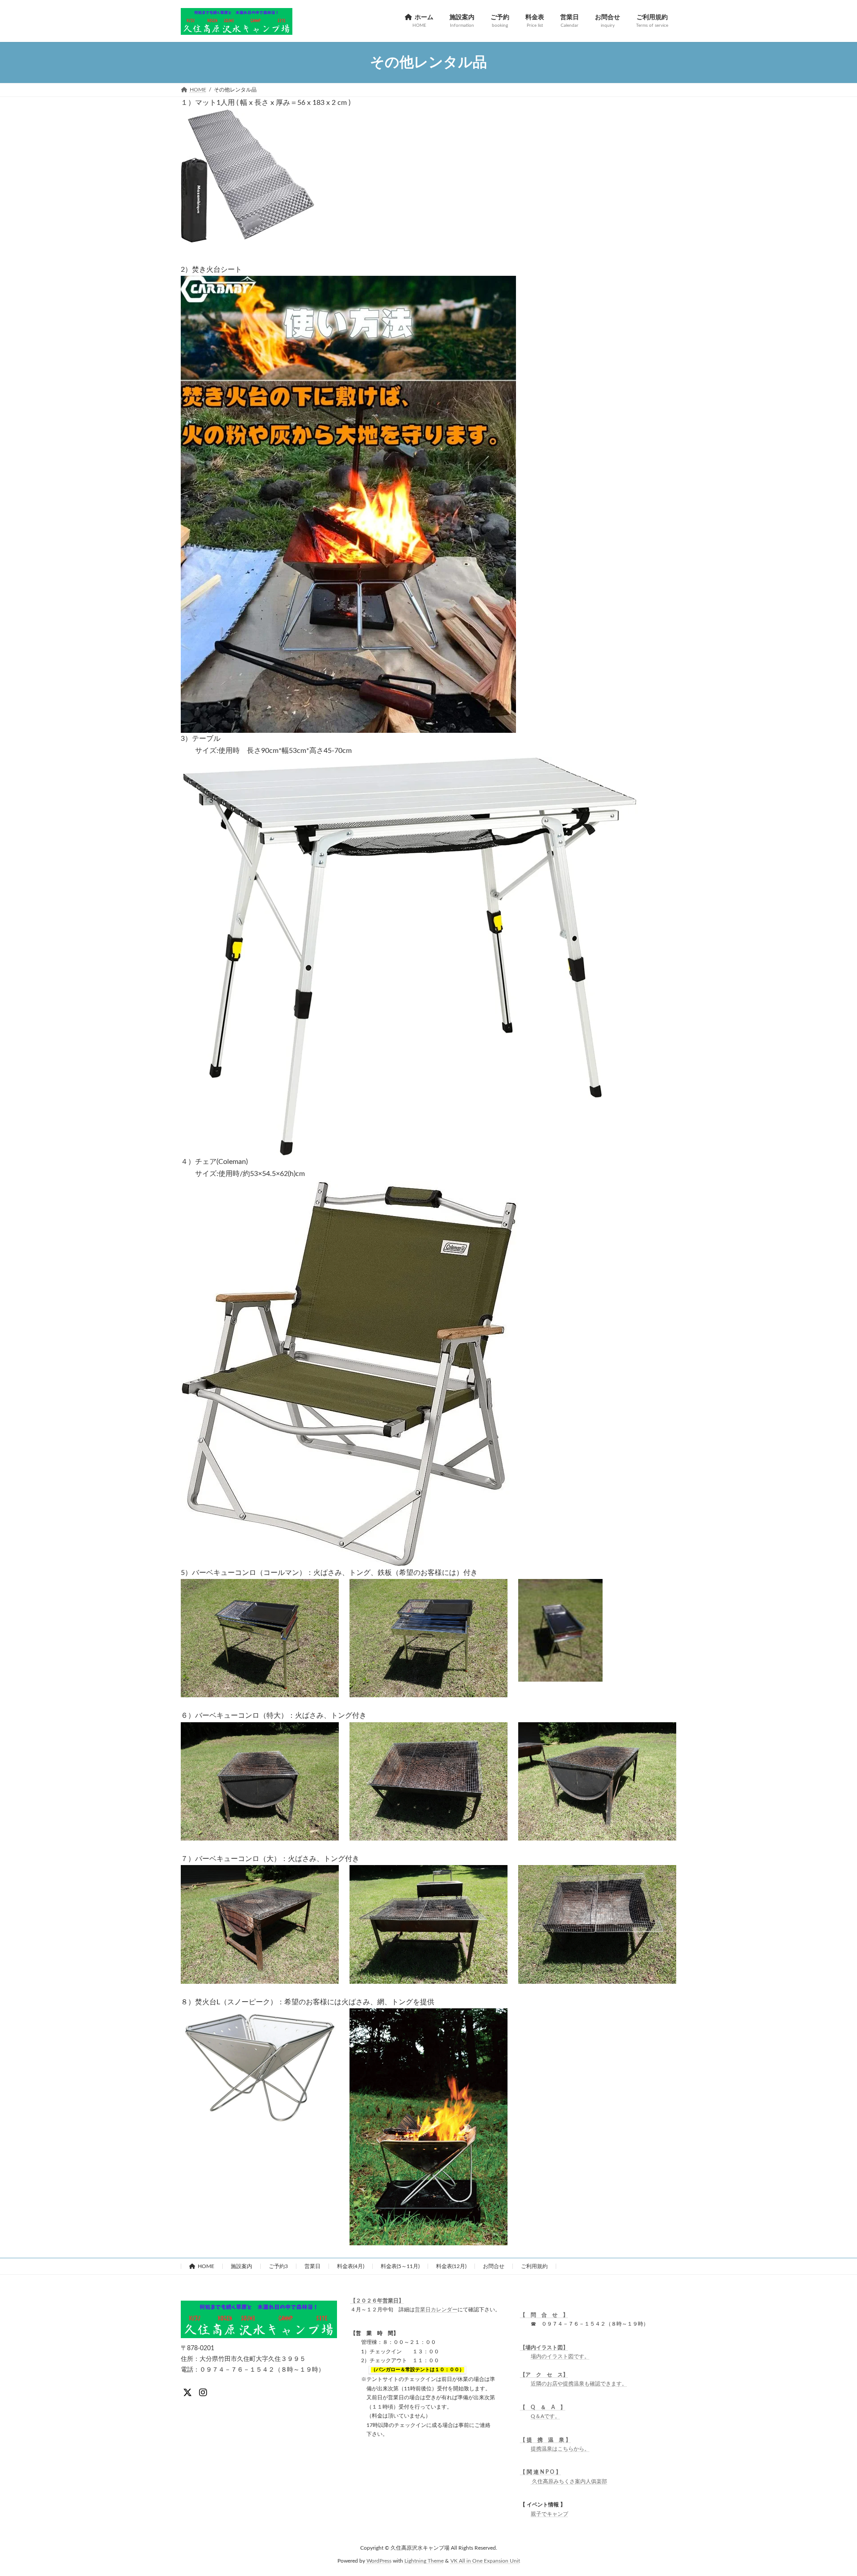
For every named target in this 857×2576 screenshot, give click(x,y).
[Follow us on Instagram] (203, 2393)
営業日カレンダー (436, 2310)
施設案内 (241, 2266)
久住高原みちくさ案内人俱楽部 (569, 2481)
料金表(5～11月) (400, 2266)
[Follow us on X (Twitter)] (187, 2393)
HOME (206, 2266)
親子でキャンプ (549, 2514)
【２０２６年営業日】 (377, 2301)
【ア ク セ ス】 (544, 2375)
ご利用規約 (534, 2266)
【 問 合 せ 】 (544, 2315)
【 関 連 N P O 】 (541, 2472)
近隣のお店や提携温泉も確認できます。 (579, 2384)
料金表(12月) (451, 2266)
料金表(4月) (351, 2266)
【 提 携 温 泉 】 (545, 2440)
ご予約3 (278, 2266)
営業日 (312, 2266)
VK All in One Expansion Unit (485, 2560)
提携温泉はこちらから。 (560, 2449)
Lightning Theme (424, 2560)
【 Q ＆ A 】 (543, 2407)
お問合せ (494, 2266)
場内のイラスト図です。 (560, 2356)
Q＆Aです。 (545, 2416)
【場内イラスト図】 (544, 2347)
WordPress (379, 2560)
